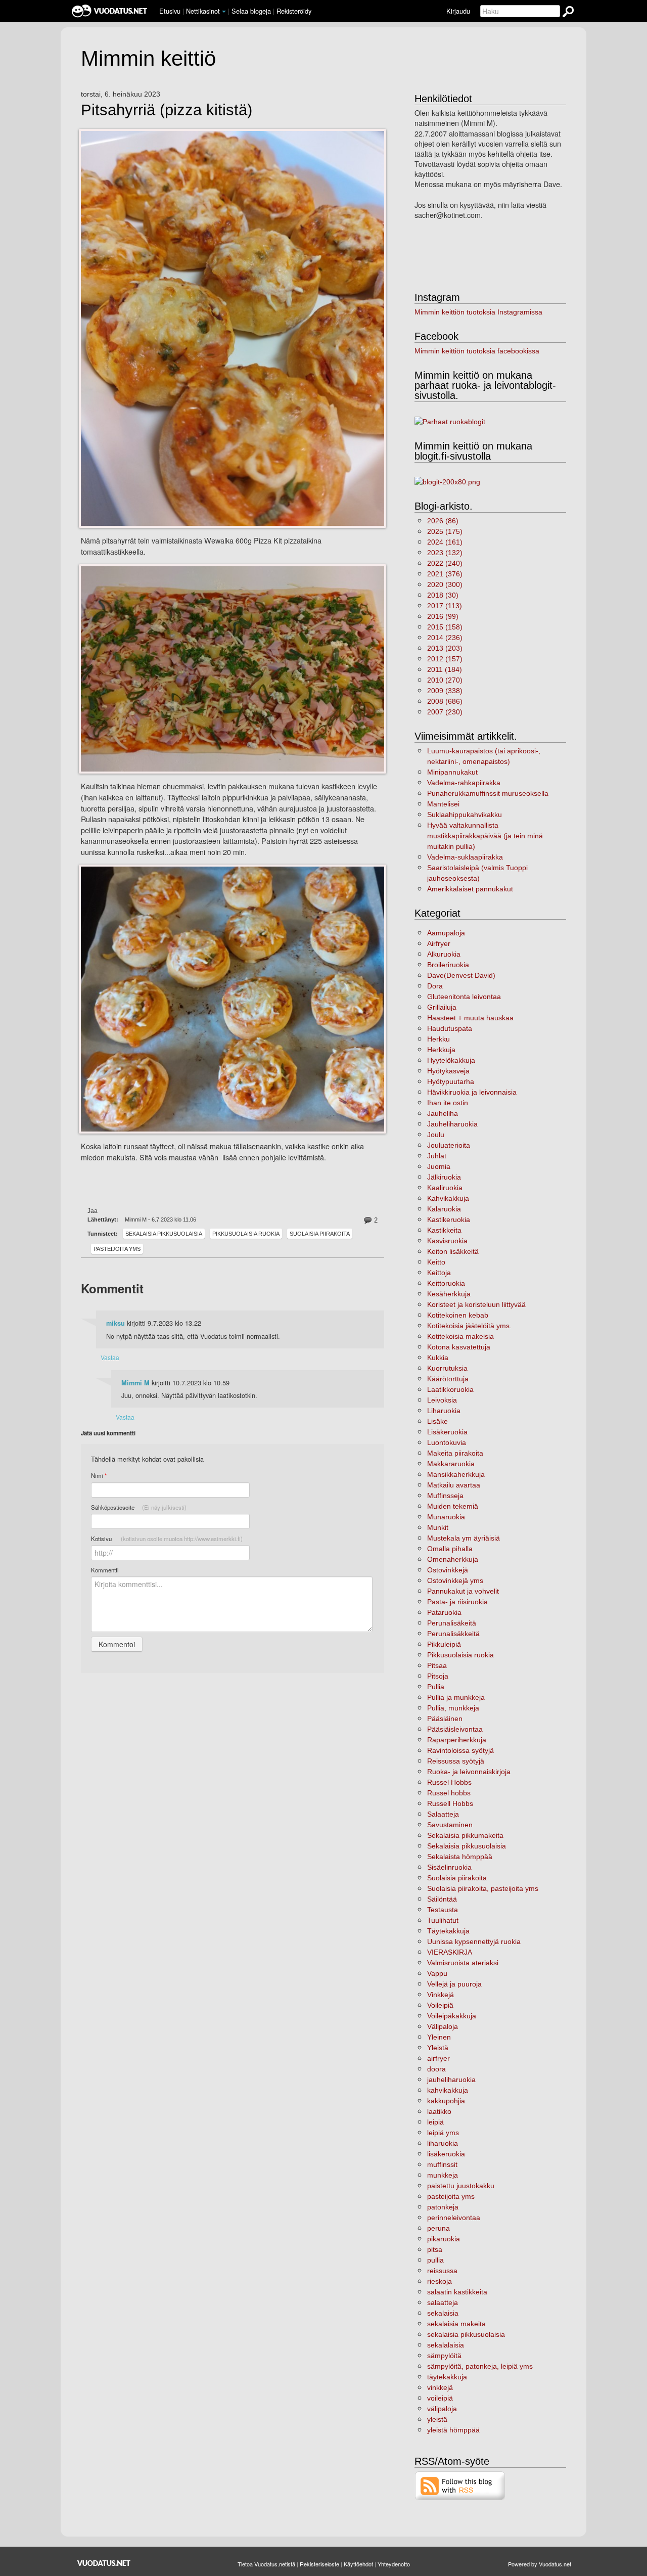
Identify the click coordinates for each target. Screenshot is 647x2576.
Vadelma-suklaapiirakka (465, 857)
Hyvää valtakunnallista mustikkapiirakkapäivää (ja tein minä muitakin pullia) (485, 836)
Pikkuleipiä (444, 1644)
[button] (224, 12)
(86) (443, 521)
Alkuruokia (444, 954)
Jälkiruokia (444, 1177)
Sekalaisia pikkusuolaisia (164, 1234)
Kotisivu (167, 1539)
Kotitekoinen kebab (458, 1315)
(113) (445, 606)
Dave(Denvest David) (461, 975)
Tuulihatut (443, 1920)
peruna (438, 2228)
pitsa (435, 2249)
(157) (445, 659)
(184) (445, 669)
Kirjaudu (458, 11)
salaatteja (443, 2302)
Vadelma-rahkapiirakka (464, 783)
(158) (445, 627)
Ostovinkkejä (448, 1570)
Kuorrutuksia (447, 1368)
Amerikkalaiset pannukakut (470, 889)
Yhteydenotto (394, 2564)
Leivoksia (442, 1400)
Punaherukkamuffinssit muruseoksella (488, 793)
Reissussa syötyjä (456, 1761)
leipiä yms (443, 2133)
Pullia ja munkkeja (456, 1697)
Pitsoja (438, 1676)
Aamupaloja (446, 933)
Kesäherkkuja (449, 1294)
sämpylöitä (444, 2356)
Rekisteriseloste (319, 2564)
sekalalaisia (446, 2345)
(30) (443, 595)
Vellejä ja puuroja (454, 1984)
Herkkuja (441, 1050)
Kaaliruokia (445, 1188)
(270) (445, 680)
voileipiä (440, 2398)
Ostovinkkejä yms (455, 1580)
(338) (445, 691)
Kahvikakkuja (448, 1198)
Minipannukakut (452, 772)
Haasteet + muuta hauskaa (470, 1018)
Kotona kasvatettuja (459, 1347)
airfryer (438, 2058)
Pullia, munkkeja (453, 1708)
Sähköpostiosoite (139, 1507)
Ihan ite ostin (448, 1103)
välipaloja (442, 2409)
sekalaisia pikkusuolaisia (466, 2334)
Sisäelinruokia (449, 1867)
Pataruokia (444, 1612)
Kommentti (105, 1570)
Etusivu (170, 11)
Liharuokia (444, 1411)
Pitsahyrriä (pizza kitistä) (167, 110)
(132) (445, 553)
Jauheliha (443, 1113)
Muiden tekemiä (453, 1506)
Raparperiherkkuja (457, 1740)
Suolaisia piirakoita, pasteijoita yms (483, 1888)
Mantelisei (443, 804)
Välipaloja (443, 2026)
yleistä (437, 2419)
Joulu (436, 1135)
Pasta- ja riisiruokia (457, 1602)
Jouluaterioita (449, 1145)
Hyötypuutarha (451, 1081)
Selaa (251, 11)
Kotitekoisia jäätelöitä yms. (469, 1326)
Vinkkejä (441, 1995)
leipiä (435, 2122)
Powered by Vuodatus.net (540, 2564)
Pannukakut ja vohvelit (463, 1591)
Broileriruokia (448, 965)
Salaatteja (443, 1814)
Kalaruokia (444, 1209)
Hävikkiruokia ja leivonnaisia (472, 1092)
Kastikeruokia (449, 1219)
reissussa (442, 2271)
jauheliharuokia (451, 2080)
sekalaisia (443, 2313)
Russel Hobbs (449, 1782)
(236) (445, 638)
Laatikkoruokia (450, 1389)
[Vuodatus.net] (104, 2563)
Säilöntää (442, 1899)
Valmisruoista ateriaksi (463, 1963)
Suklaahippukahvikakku (465, 815)
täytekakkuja (447, 2377)
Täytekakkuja (448, 1931)
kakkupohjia (446, 2101)
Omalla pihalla (450, 1549)
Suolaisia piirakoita (320, 1234)
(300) (445, 584)
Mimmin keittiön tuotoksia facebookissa (477, 351)
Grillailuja (442, 1007)
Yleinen (439, 2037)
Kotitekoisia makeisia (460, 1336)
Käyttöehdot (358, 2564)
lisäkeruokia (446, 2154)
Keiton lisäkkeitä (453, 1251)
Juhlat (437, 1156)
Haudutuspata (450, 1028)
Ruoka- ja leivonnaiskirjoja (469, 1772)
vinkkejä (440, 2387)
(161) (445, 542)
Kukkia (438, 1358)
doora (436, 2069)
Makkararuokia (451, 1464)
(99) (443, 616)
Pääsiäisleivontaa (455, 1729)
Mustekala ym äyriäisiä (464, 1538)
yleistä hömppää (453, 2430)
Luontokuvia (447, 1442)
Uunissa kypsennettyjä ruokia (474, 1941)
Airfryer (439, 943)
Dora (435, 986)
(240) (445, 563)
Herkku (438, 1039)
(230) (445, 712)
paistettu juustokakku (461, 2186)
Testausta (443, 1910)
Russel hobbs (449, 1793)
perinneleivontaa (454, 2218)
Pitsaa (437, 1665)
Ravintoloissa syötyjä (460, 1750)
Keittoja (439, 1273)
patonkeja (443, 2207)
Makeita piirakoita (455, 1453)
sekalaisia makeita (456, 2324)
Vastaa (110, 1357)
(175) (445, 531)
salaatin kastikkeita (457, 2292)
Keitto (436, 1262)
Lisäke (437, 1421)
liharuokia (443, 2143)
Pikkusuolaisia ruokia (246, 1234)
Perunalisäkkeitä (453, 1634)
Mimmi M (135, 1383)
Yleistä (438, 2048)
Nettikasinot (203, 11)
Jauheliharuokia (452, 1124)
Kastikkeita (444, 1230)
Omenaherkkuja (453, 1559)
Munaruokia (446, 1517)
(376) (445, 574)
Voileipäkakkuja (452, 2016)
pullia (435, 2260)
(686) (445, 701)
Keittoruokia (446, 1283)
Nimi (99, 1476)
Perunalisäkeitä (452, 1623)
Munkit (438, 1527)
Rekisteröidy (294, 11)
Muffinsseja (445, 1496)
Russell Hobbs (450, 1803)
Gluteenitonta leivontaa (464, 997)
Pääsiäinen (445, 1719)
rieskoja (440, 2281)
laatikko (439, 2111)
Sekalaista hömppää (460, 1857)
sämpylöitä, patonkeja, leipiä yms (480, 2366)
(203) (445, 648)
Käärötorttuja (448, 1379)
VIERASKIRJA (450, 1952)
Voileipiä (440, 2005)
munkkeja (443, 2175)
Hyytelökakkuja (451, 1060)
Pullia (436, 1687)
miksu (115, 1323)
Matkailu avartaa (454, 1485)
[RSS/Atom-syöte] (460, 2485)
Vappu (437, 1973)
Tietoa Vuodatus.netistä (266, 2564)
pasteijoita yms (117, 1249)
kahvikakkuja (448, 2090)
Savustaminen (450, 1825)
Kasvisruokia (447, 1241)
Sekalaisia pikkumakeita (465, 1835)
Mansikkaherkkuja (456, 1474)
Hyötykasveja (448, 1071)
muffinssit (442, 2164)
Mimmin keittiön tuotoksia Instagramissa (478, 312)
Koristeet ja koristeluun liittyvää (476, 1304)
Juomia (439, 1166)
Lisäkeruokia (447, 1432)
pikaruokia (444, 2239)
